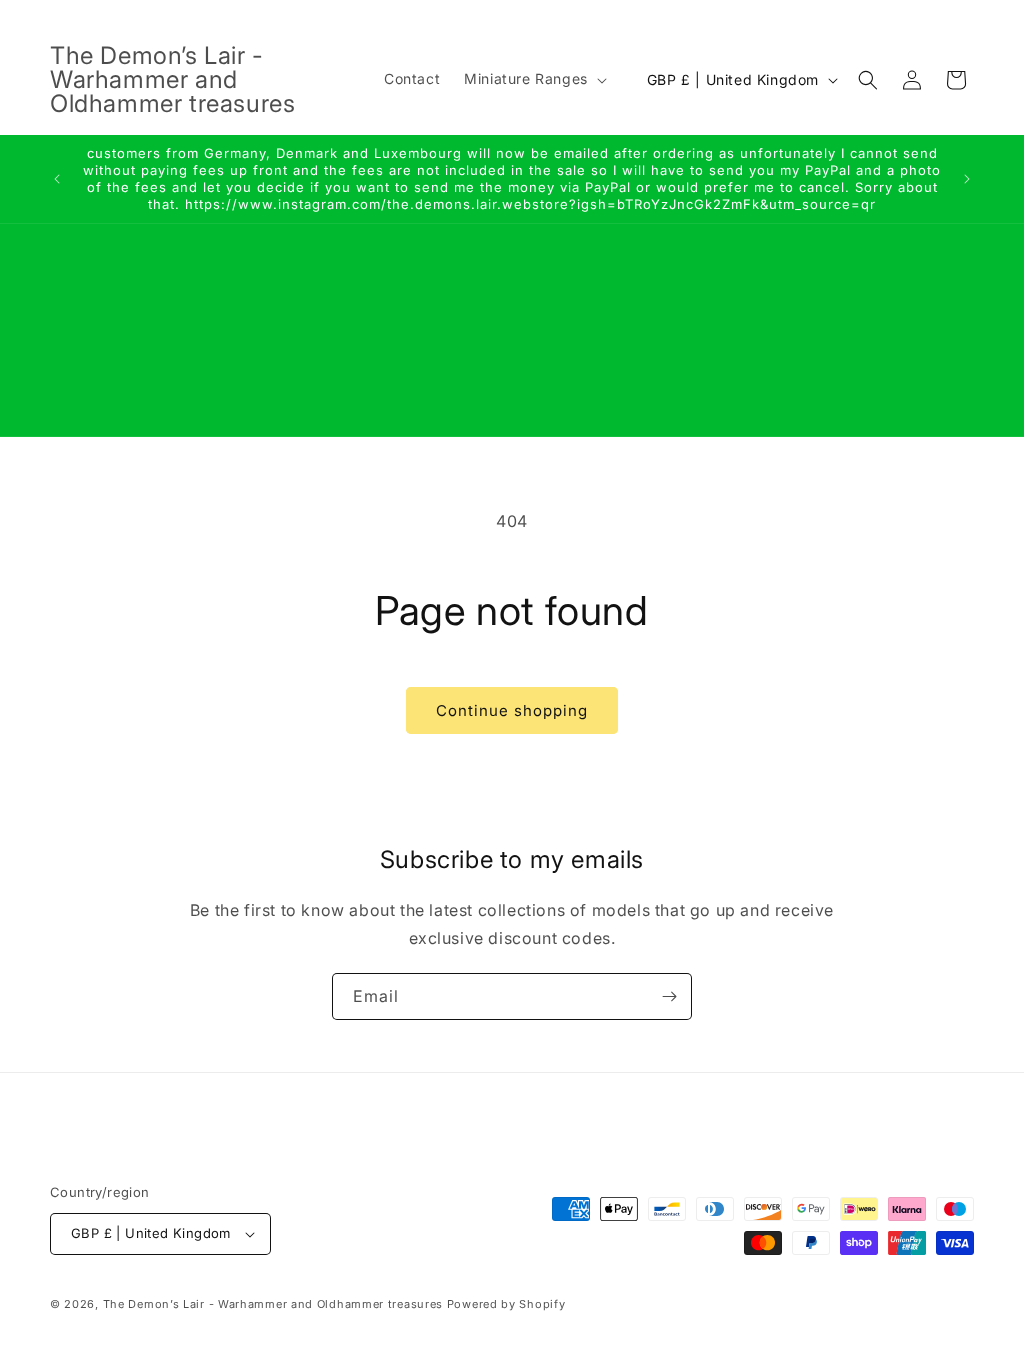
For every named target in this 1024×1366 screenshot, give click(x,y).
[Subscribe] (669, 996)
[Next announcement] (967, 179)
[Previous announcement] (57, 179)
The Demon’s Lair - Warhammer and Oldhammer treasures (273, 1304)
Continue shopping (512, 710)
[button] (533, 79)
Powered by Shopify (506, 1304)
